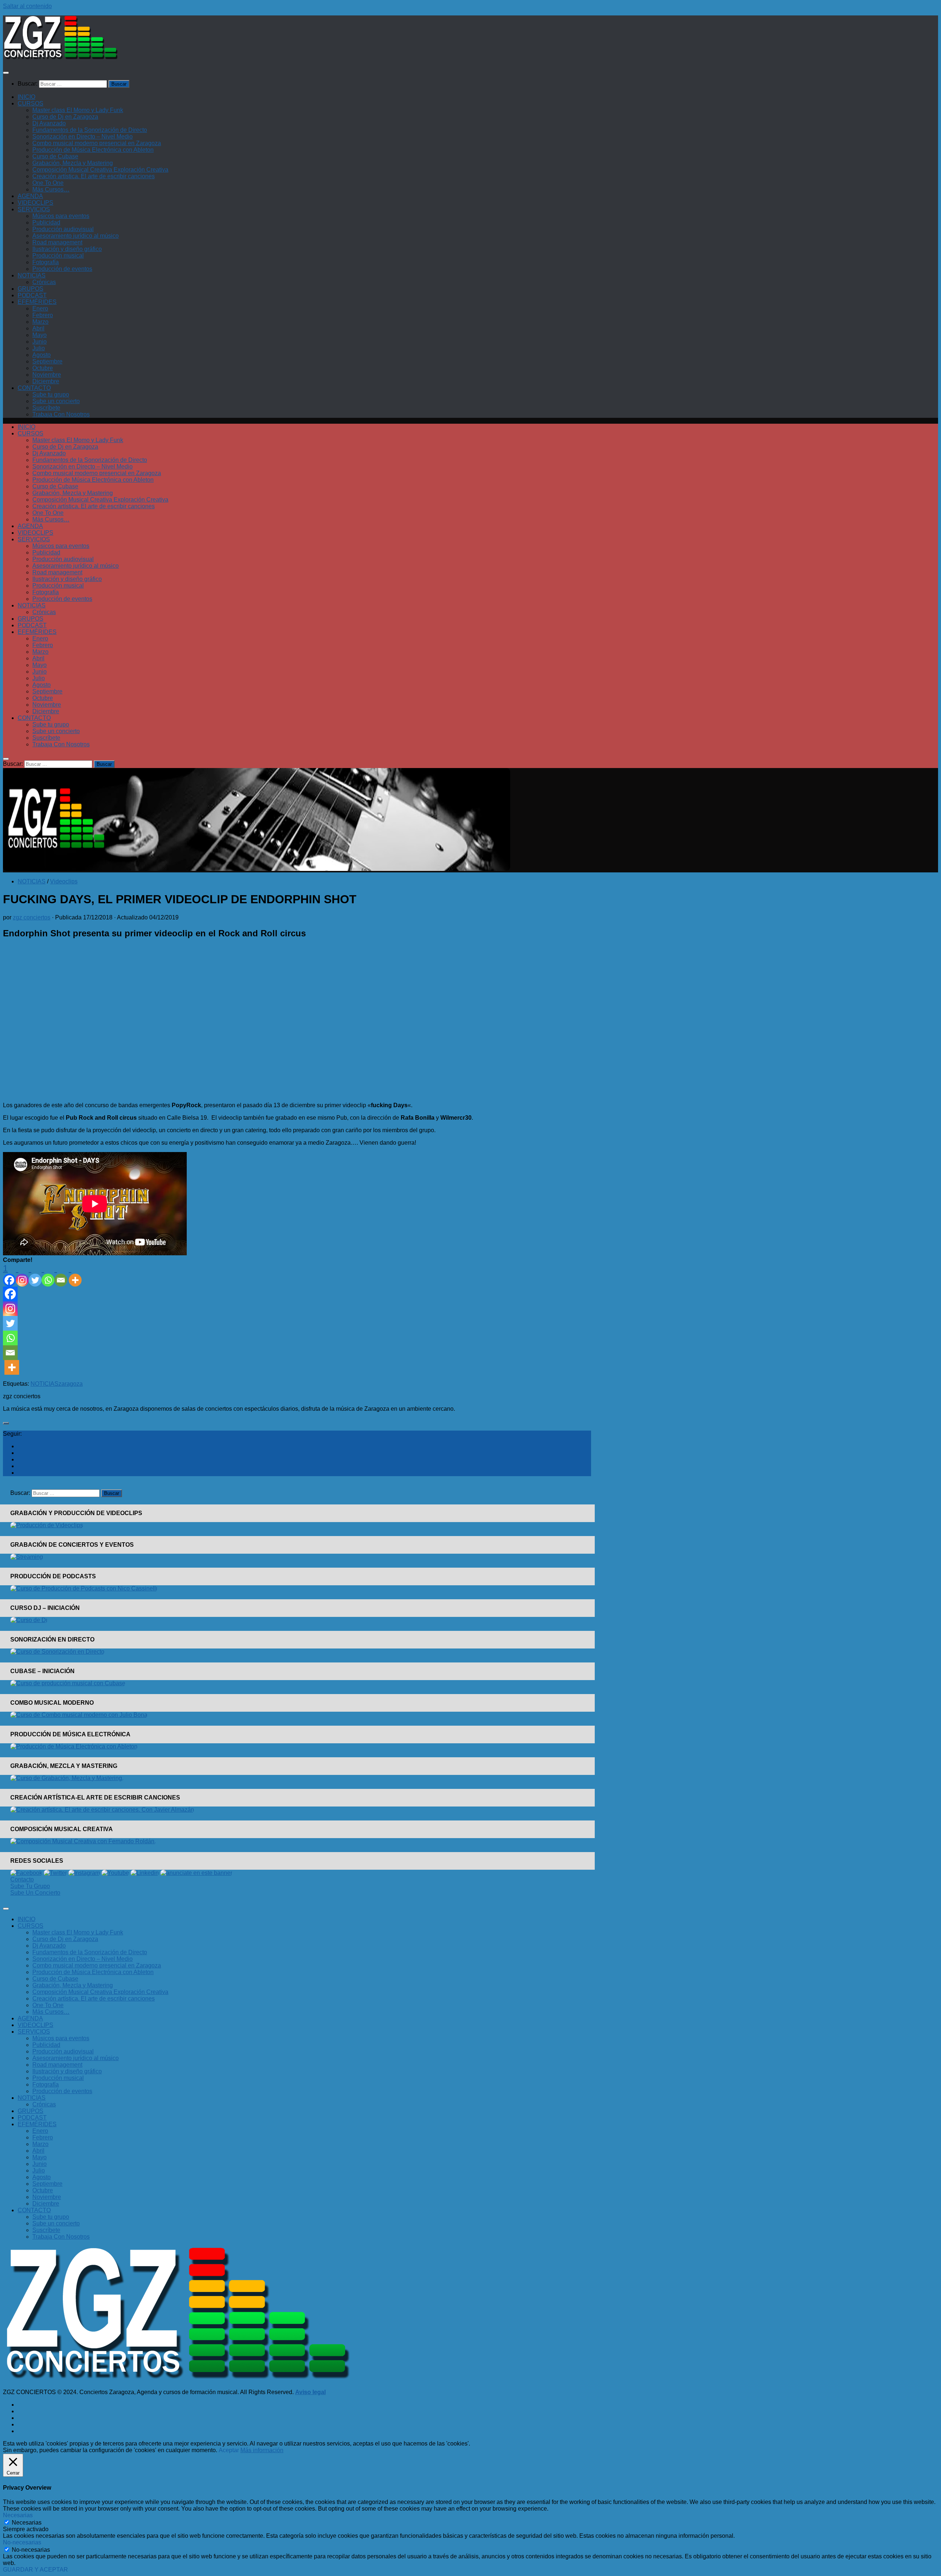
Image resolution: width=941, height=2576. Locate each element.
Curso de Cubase (55, 156)
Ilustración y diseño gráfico (67, 249)
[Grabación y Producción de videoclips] (47, 1525)
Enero (40, 308)
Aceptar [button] (229, 2450)
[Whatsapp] (48, 1275)
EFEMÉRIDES (37, 302)
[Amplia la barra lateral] (6, 1423)
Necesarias (27, 2523)
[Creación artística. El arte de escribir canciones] (102, 1810)
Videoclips (64, 881)
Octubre (43, 368)
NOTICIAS (32, 275)
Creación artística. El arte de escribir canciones (94, 176)
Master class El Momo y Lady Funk (78, 110)
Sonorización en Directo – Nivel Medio (83, 137)
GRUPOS (31, 289)
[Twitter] (35, 1275)
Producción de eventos (62, 269)
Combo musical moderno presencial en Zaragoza (97, 143)
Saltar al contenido (27, 6)
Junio (40, 342)
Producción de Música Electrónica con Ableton (93, 150)
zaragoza (71, 1384)
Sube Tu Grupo (30, 1886)
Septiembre (47, 361)
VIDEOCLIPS (35, 203)
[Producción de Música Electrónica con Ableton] (74, 1746)
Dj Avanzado (49, 123)
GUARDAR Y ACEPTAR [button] (35, 2570)
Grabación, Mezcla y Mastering (73, 163)
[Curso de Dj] (29, 1620)
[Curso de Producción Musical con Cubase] (68, 1683)
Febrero (43, 315)
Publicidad (46, 223)
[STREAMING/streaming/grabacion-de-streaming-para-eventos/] (27, 1557)
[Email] (61, 1275)
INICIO (26, 97)
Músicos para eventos (61, 216)
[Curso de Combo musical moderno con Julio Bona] (79, 1715)
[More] (75, 1275)
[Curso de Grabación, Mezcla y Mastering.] (67, 1778)
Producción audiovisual (63, 229)
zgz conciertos (32, 917)
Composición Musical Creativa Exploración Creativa (100, 170)
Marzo (40, 322)
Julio (39, 348)
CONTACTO (34, 388)
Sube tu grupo (51, 394)
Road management (57, 242)
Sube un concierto (56, 401)
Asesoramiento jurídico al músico (76, 236)
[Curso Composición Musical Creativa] (83, 1841)
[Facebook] (10, 1294)
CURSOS (31, 103)
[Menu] (6, 73)
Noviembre (47, 375)
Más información (262, 2450)
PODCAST (32, 295)
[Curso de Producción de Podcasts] (84, 1588)
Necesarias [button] (18, 2515)
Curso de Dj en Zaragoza (65, 117)
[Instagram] (22, 1275)
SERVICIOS (34, 209)
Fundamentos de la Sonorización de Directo (90, 130)
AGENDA (30, 196)
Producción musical (58, 256)
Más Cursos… (51, 189)
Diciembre (46, 381)
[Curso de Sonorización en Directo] (57, 1652)
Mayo (40, 335)
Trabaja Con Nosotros (61, 414)
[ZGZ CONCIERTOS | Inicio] (61, 58)
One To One (48, 183)
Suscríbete (46, 408)
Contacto (22, 1879)
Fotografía (46, 262)
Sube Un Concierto (35, 1893)
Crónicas (44, 282)
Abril (38, 328)
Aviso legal (310, 2392)
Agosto (42, 355)
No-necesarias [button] (22, 2542)
